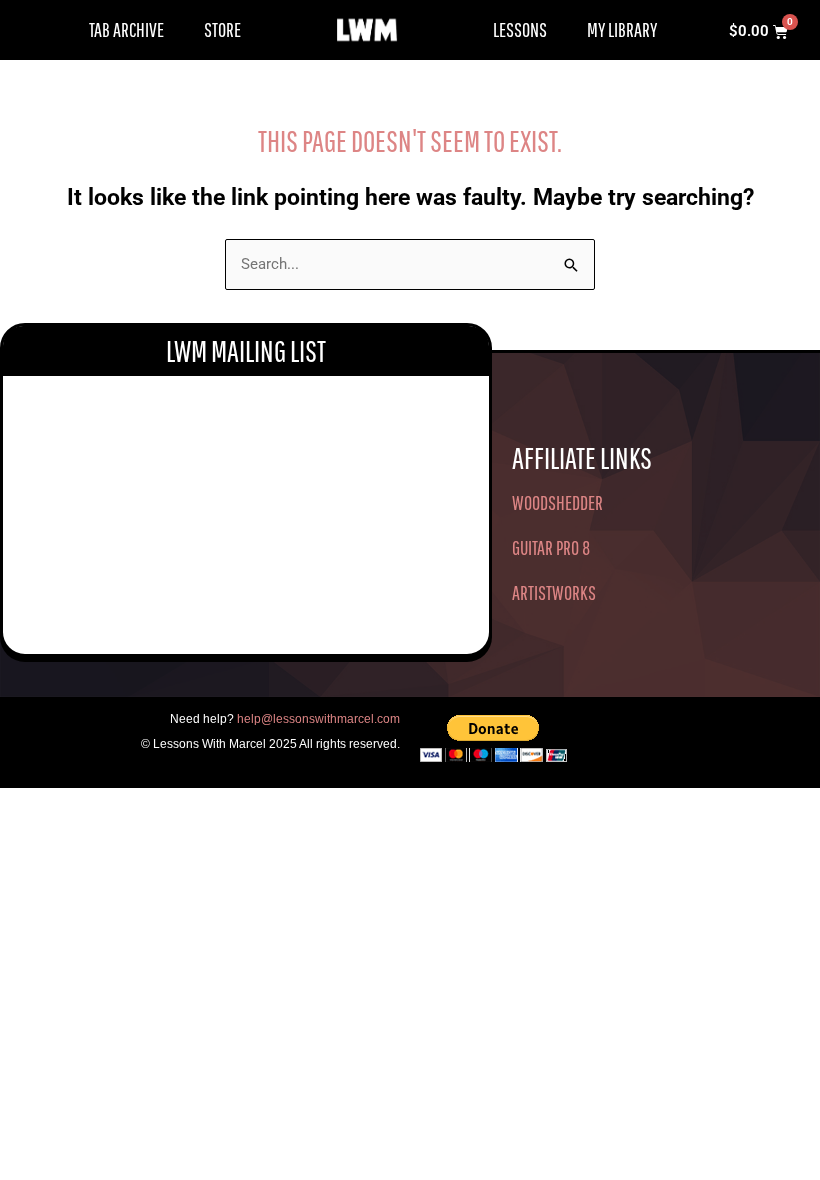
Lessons (520, 29)
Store (222, 29)
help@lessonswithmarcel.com (318, 719)
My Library (622, 29)
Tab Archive (126, 29)
